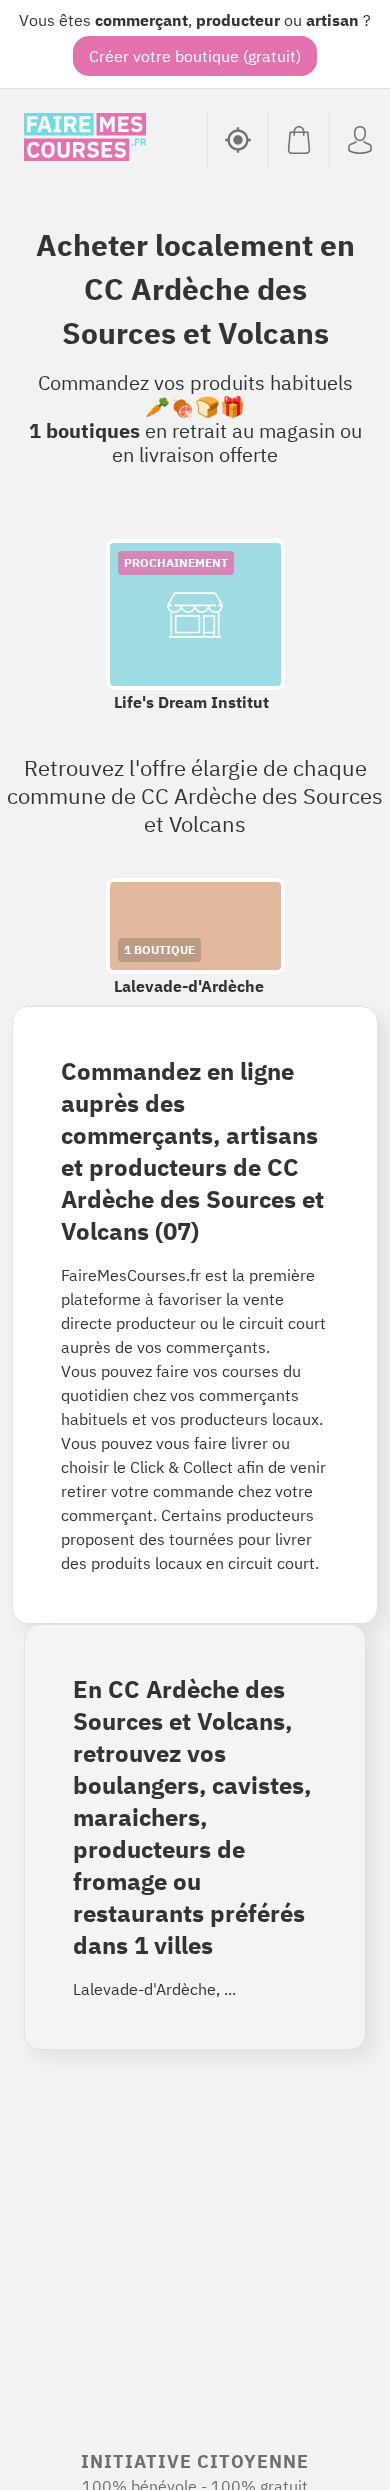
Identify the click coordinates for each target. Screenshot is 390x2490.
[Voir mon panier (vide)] (298, 140)
